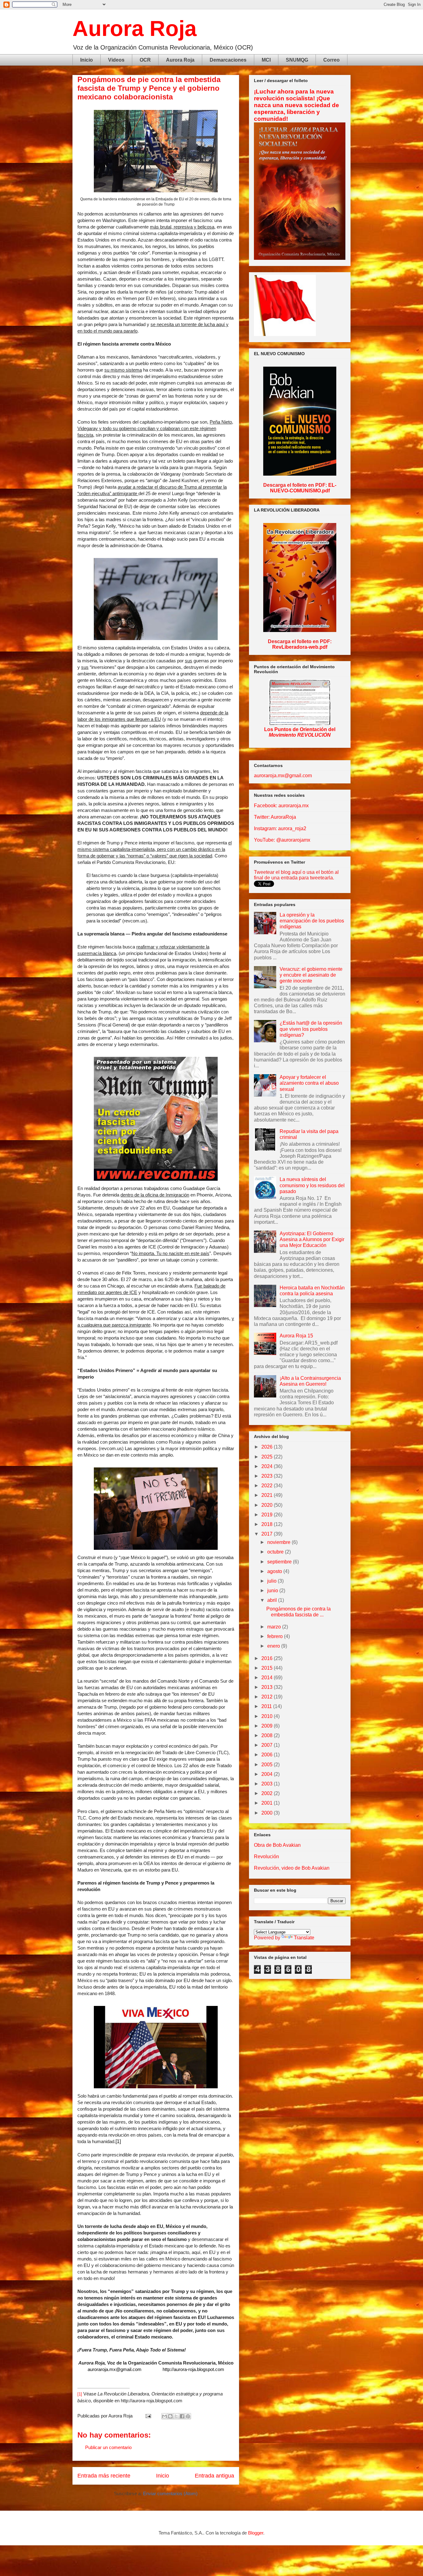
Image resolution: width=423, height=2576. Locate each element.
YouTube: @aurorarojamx (282, 840)
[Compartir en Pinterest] (188, 2416)
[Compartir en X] (176, 2416)
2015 (268, 1668)
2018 (268, 1524)
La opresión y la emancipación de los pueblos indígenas (312, 921)
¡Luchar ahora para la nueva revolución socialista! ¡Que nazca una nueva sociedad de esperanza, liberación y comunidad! (297, 105)
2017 (268, 1534)
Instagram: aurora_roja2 (280, 828)
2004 (268, 1774)
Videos (116, 60)
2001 (268, 1803)
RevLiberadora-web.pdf (300, 647)
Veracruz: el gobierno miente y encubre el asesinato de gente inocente (311, 975)
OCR (145, 60)
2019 (268, 1515)
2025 (268, 1457)
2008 (268, 1735)
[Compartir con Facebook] (182, 2416)
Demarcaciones (228, 60)
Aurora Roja (135, 28)
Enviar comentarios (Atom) (170, 2493)
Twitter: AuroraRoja (275, 817)
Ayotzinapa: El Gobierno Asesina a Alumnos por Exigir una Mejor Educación (312, 1239)
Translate (304, 1938)
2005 (268, 1765)
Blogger (256, 2533)
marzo (275, 1627)
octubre (276, 1552)
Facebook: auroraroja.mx (281, 806)
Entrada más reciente (104, 2476)
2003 (268, 1784)
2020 (268, 1505)
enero (274, 1646)
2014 (268, 1678)
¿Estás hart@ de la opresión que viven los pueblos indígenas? (311, 1029)
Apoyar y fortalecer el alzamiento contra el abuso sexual (309, 1083)
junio (273, 1591)
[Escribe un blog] (170, 2416)
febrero (276, 1636)
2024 (268, 1466)
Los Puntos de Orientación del (300, 732)
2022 (268, 1486)
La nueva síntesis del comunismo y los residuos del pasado (312, 1185)
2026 (268, 1447)
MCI (266, 60)
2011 (267, 1706)
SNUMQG (297, 60)
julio (273, 1581)
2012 (268, 1697)
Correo (331, 60)
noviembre (279, 1542)
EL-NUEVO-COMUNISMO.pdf (303, 488)
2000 (268, 1813)
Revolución (266, 1857)
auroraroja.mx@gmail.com (283, 776)
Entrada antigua (214, 2476)
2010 (268, 1716)
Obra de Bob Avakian (277, 1845)
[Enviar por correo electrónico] (164, 2416)
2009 (268, 1726)
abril (273, 1600)
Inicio (87, 60)
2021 (268, 1495)
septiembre (280, 1562)
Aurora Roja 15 (296, 1336)
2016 (268, 1658)
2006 (268, 1755)
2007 (268, 1745)
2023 (268, 1476)
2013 (268, 1687)
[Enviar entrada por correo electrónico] (148, 2416)
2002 (268, 1793)
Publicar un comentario (108, 2447)
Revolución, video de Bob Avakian (292, 1868)
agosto (275, 1571)
